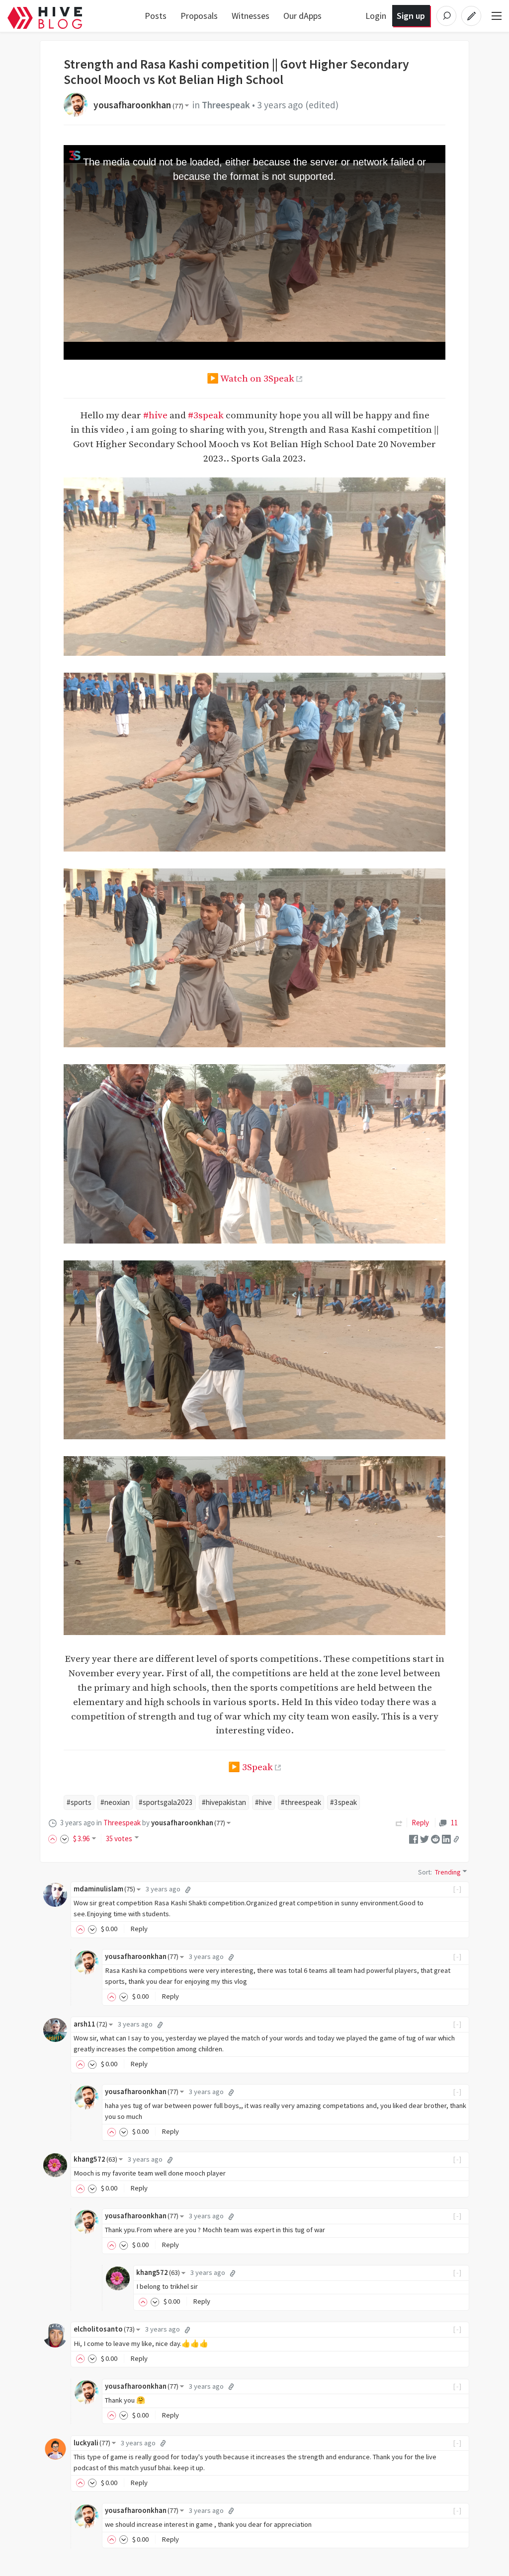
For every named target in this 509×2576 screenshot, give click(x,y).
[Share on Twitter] (424, 1838)
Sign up (411, 16)
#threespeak (301, 1802)
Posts (156, 16)
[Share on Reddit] (435, 1838)
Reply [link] (420, 1823)
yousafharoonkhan (138, 105)
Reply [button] (139, 1929)
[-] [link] (458, 1889)
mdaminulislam (104, 1889)
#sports (79, 1802)
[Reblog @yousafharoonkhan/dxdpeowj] (399, 1823)
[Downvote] (65, 1838)
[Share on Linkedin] (446, 1838)
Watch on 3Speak (257, 379)
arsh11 (90, 2024)
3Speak (257, 1767)
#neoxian (115, 1802)
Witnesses (251, 16)
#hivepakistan (224, 1802)
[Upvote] (54, 1838)
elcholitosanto (104, 2329)
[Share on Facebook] (414, 1838)
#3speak (206, 415)
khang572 (95, 2159)
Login (376, 16)
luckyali (92, 2443)
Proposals (199, 16)
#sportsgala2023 (166, 1802)
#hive (155, 415)
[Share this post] (456, 1839)
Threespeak (226, 105)
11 (454, 1823)
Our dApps (302, 16)
